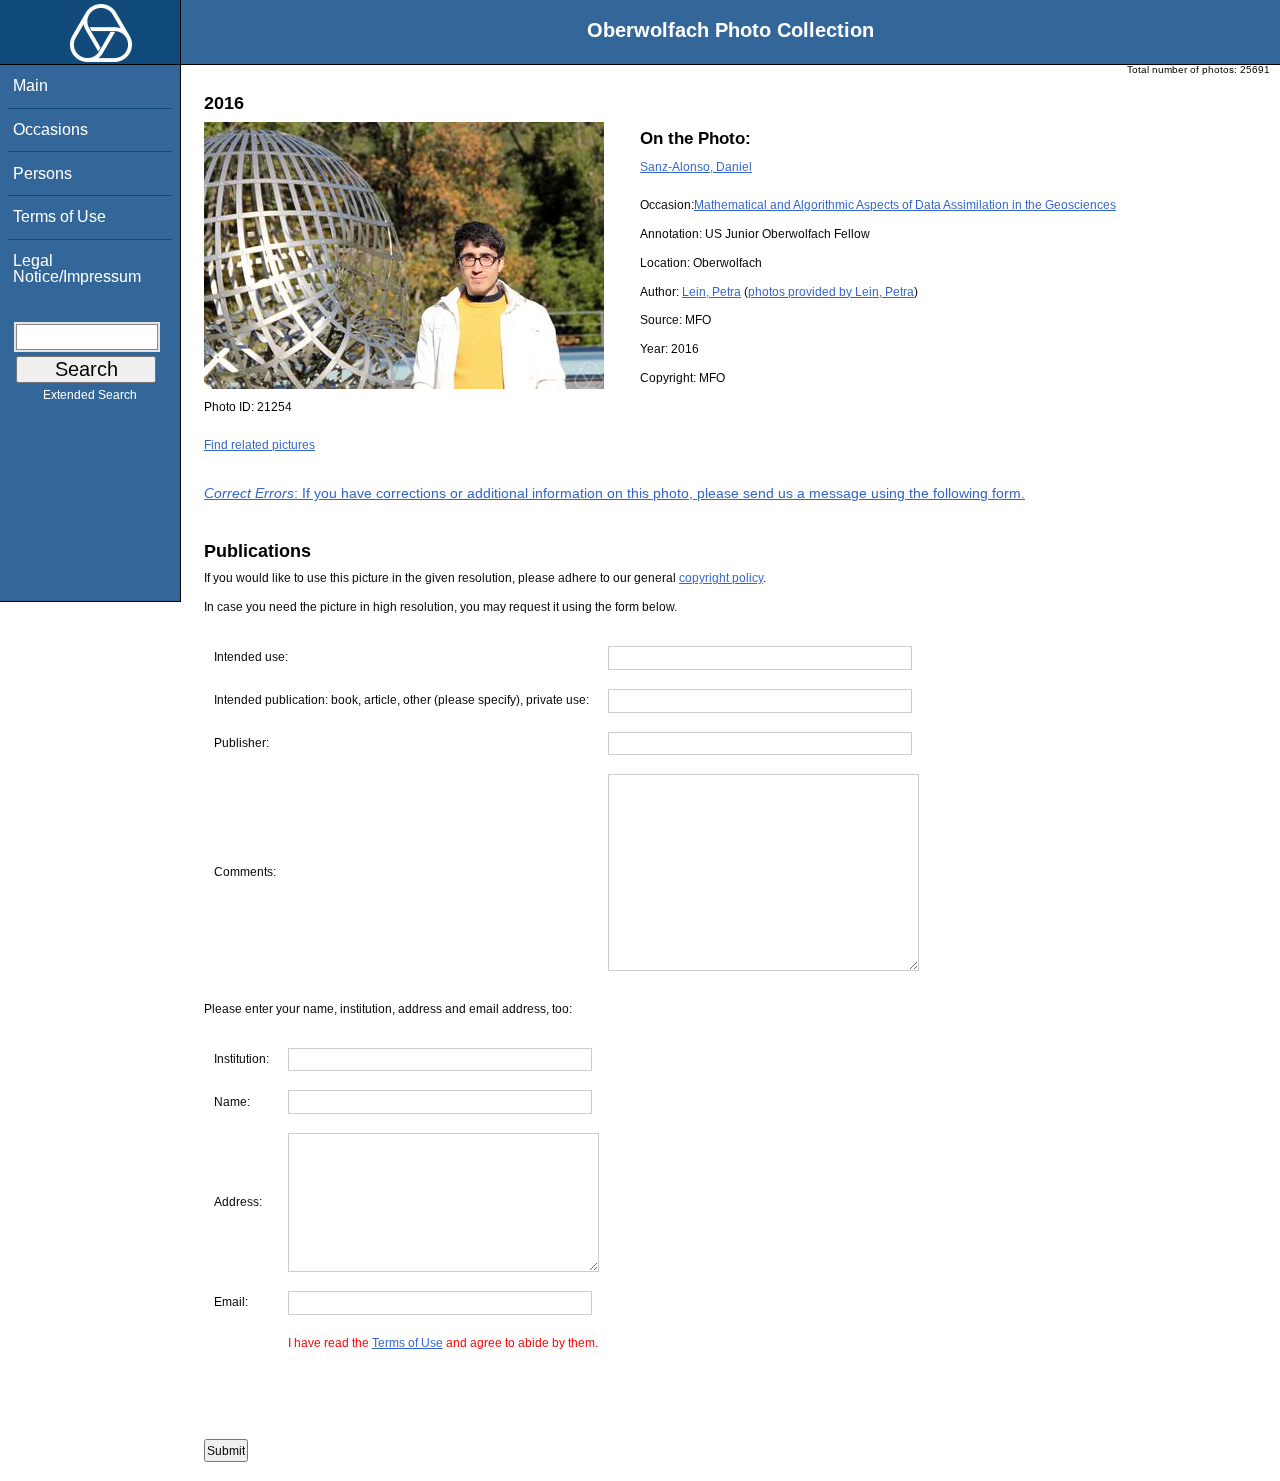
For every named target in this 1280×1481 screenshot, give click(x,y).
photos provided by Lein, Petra (831, 292)
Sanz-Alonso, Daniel (696, 167)
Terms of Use (59, 216)
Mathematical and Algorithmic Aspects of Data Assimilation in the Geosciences (905, 205)
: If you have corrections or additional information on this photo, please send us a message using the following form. (614, 493)
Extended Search (90, 395)
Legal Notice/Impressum (77, 268)
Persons (42, 173)
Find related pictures (259, 445)
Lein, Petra (711, 292)
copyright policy (721, 578)
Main (30, 85)
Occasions (50, 129)
